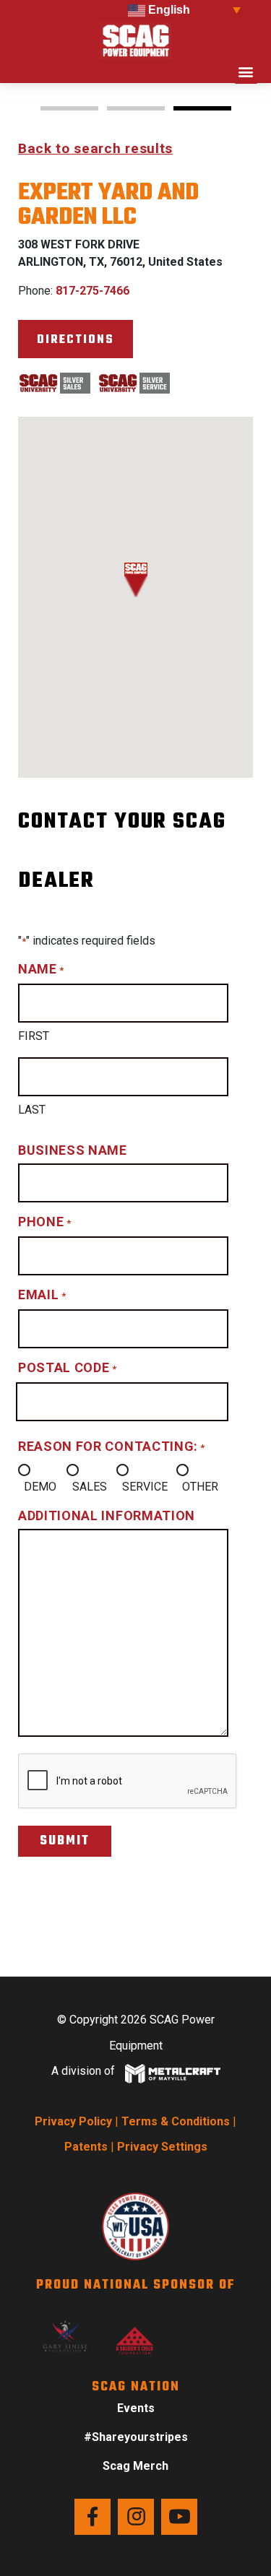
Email (42, 1294)
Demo (40, 1487)
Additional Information (107, 1515)
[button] (246, 72)
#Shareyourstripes (136, 2437)
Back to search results (95, 148)
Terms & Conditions (176, 2121)
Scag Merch (135, 2466)
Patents (86, 2147)
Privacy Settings (162, 2147)
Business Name (73, 1150)
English (168, 10)
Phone (44, 1222)
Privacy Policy (73, 2121)
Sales (90, 1487)
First (34, 1036)
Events (136, 2408)
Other (200, 1487)
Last (32, 1110)
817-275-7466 (93, 291)
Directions (76, 340)
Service (145, 1487)
